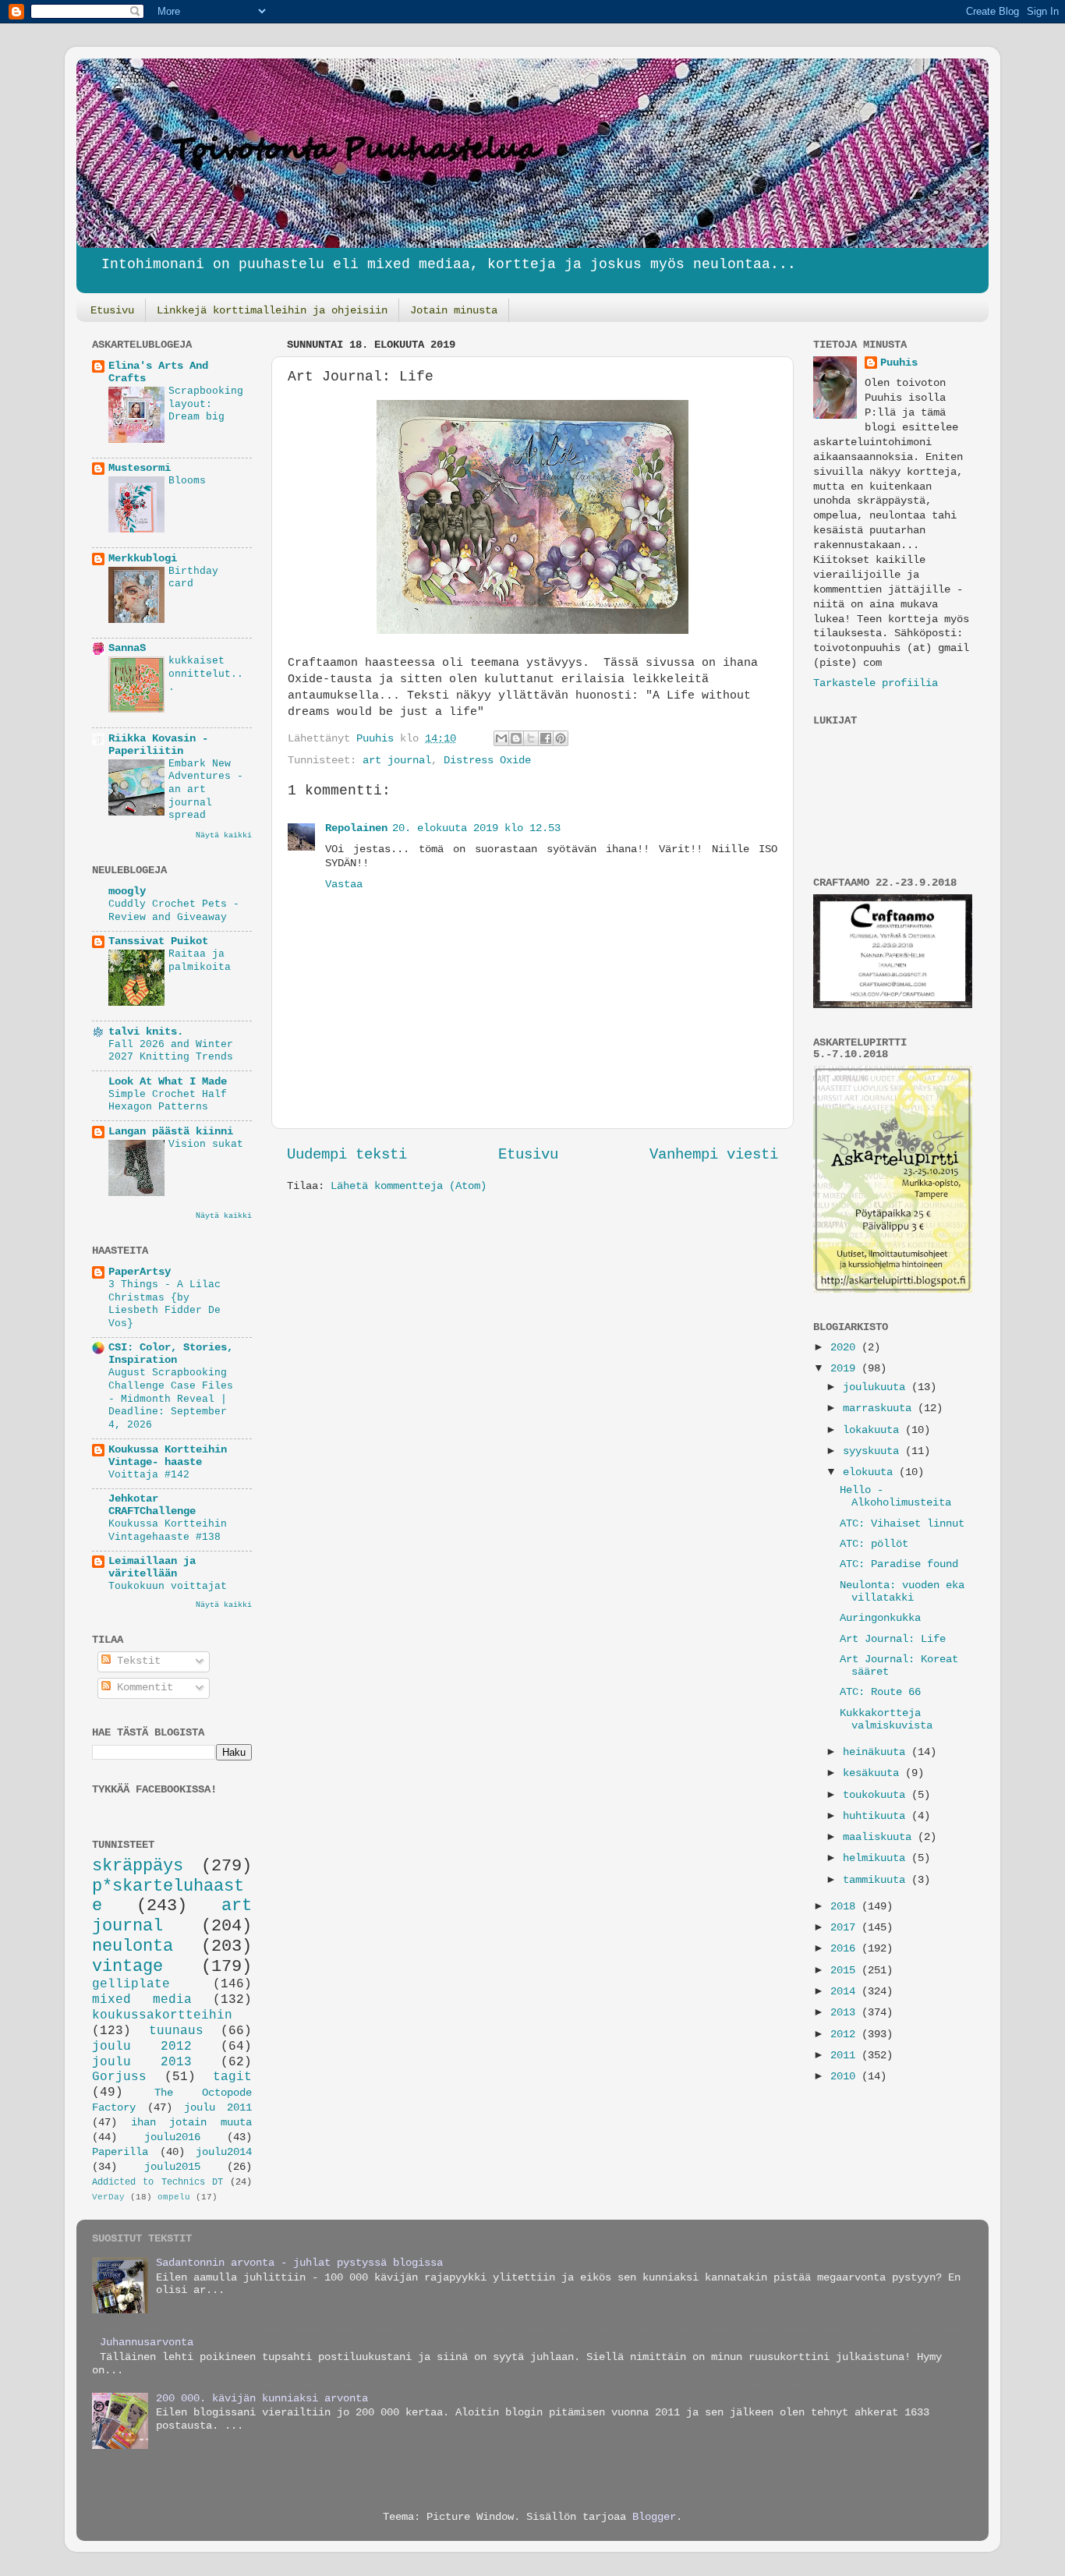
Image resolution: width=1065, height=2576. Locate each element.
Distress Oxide (487, 761)
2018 (846, 1907)
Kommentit (142, 1688)
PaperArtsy (140, 1272)
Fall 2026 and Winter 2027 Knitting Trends (171, 1051)
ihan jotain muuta (191, 2123)
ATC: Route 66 (880, 1692)
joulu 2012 (142, 2047)
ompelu (174, 2197)
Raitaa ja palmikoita (200, 961)
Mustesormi (140, 468)
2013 (846, 2013)
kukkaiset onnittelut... (206, 674)
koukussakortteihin (162, 2015)
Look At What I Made (168, 1082)
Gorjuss (119, 2077)
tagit (232, 2077)
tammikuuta (877, 1880)
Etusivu (112, 310)
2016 (846, 1949)
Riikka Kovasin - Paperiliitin (158, 745)
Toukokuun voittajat (168, 1586)
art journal (397, 761)
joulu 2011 (218, 2108)
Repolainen (356, 828)
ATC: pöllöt (874, 1544)
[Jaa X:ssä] (531, 738)
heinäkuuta (877, 1752)
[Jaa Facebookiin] (546, 738)
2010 (846, 2077)
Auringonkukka (880, 1618)
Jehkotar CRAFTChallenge (152, 1505)
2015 (846, 1971)
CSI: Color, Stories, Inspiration (171, 1354)
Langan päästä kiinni (171, 1132)
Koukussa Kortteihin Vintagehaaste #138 (168, 1530)
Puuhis (378, 739)
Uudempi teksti (347, 1155)
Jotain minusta (454, 310)
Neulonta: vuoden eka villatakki (902, 1592)
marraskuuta (880, 1408)
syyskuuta (874, 1451)
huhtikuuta (877, 1816)
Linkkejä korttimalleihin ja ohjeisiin (272, 310)
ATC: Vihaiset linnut (902, 1524)
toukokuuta (877, 1795)
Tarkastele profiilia (876, 683)
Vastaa (344, 885)
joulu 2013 (142, 2062)
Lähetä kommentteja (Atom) (409, 1186)
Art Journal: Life (893, 1639)
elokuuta (871, 1472)
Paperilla (120, 2152)
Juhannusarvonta (147, 2342)
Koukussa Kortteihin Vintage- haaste (168, 1456)
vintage (127, 1966)
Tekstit (136, 1661)
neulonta (133, 1946)
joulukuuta (877, 1387)
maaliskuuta (880, 1837)
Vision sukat (206, 1144)
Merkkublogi (143, 559)
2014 (846, 1992)
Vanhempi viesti (714, 1155)
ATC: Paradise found (899, 1564)
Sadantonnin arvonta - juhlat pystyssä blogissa (299, 2263)
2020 (846, 1348)
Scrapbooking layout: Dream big (206, 404)
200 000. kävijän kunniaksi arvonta (262, 2399)
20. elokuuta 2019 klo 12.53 (476, 828)
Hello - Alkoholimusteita (895, 1497)
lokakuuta (874, 1430)
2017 (846, 1928)
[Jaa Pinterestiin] (561, 738)
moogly (127, 892)
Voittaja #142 (149, 1475)
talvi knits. (146, 1032)
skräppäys (138, 1866)
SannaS (127, 648)
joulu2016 (172, 2137)
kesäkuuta (874, 1773)
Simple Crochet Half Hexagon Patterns (168, 1101)
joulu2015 (172, 2167)
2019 (846, 1369)
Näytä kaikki (224, 835)
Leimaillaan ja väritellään (152, 1568)
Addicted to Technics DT (157, 2182)
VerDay (108, 2197)
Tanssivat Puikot (158, 941)
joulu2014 (224, 2152)
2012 (846, 2035)
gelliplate (131, 1984)
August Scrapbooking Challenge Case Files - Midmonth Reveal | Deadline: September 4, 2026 (171, 1399)
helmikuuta (877, 1858)
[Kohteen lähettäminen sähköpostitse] (501, 738)
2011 (846, 2056)
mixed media (142, 2000)
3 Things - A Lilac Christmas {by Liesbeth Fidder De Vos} (165, 1304)
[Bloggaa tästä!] (516, 738)
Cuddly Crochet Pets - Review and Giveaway (174, 911)
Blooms (187, 481)
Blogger (654, 2517)
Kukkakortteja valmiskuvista (886, 1720)
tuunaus (176, 2031)
